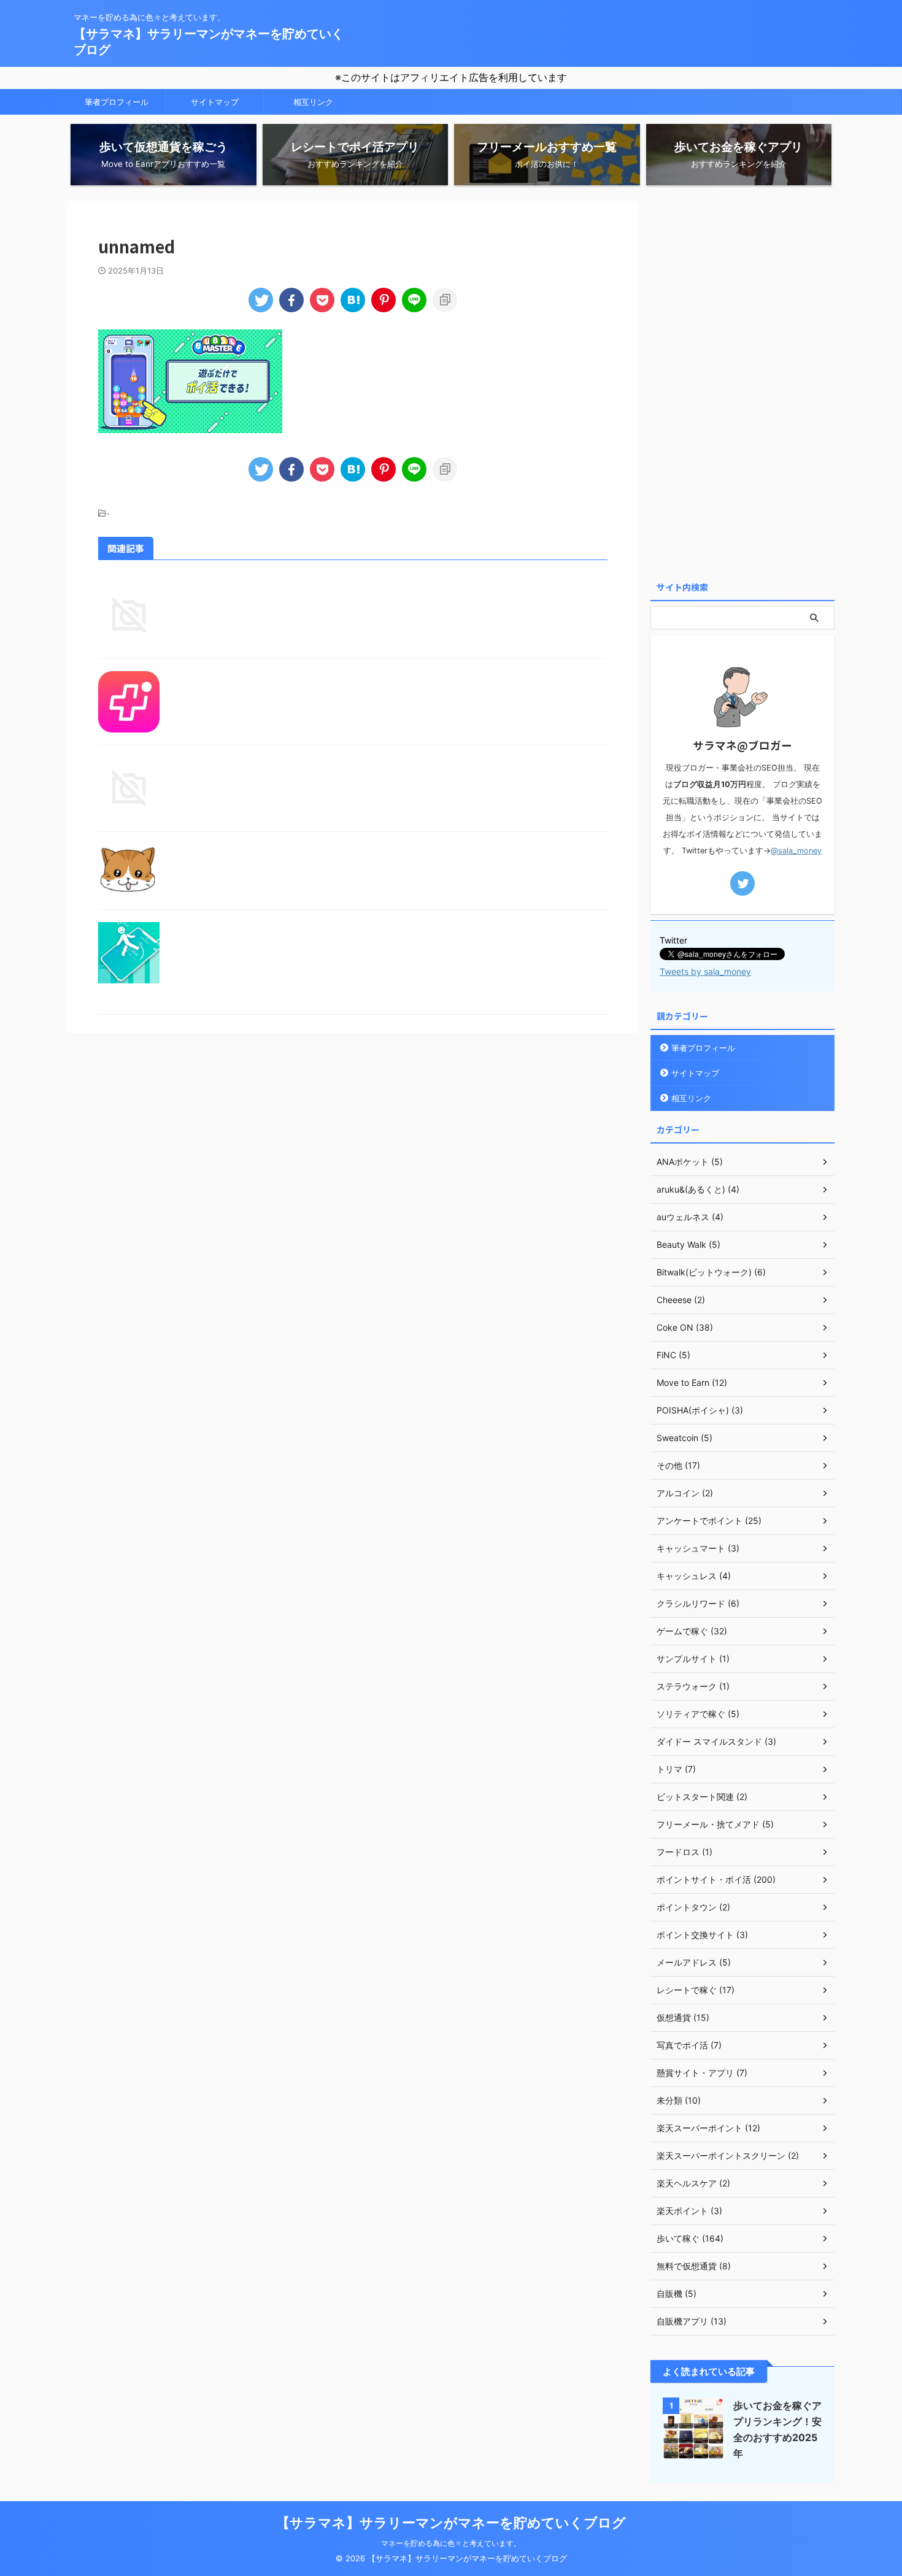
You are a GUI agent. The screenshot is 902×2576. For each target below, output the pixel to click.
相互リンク (313, 102)
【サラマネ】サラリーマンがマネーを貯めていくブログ (451, 2523)
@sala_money (796, 851)
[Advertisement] (742, 385)
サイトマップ (215, 102)
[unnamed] (353, 300)
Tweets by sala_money (705, 971)
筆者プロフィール (117, 102)
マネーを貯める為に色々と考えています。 (451, 2543)
